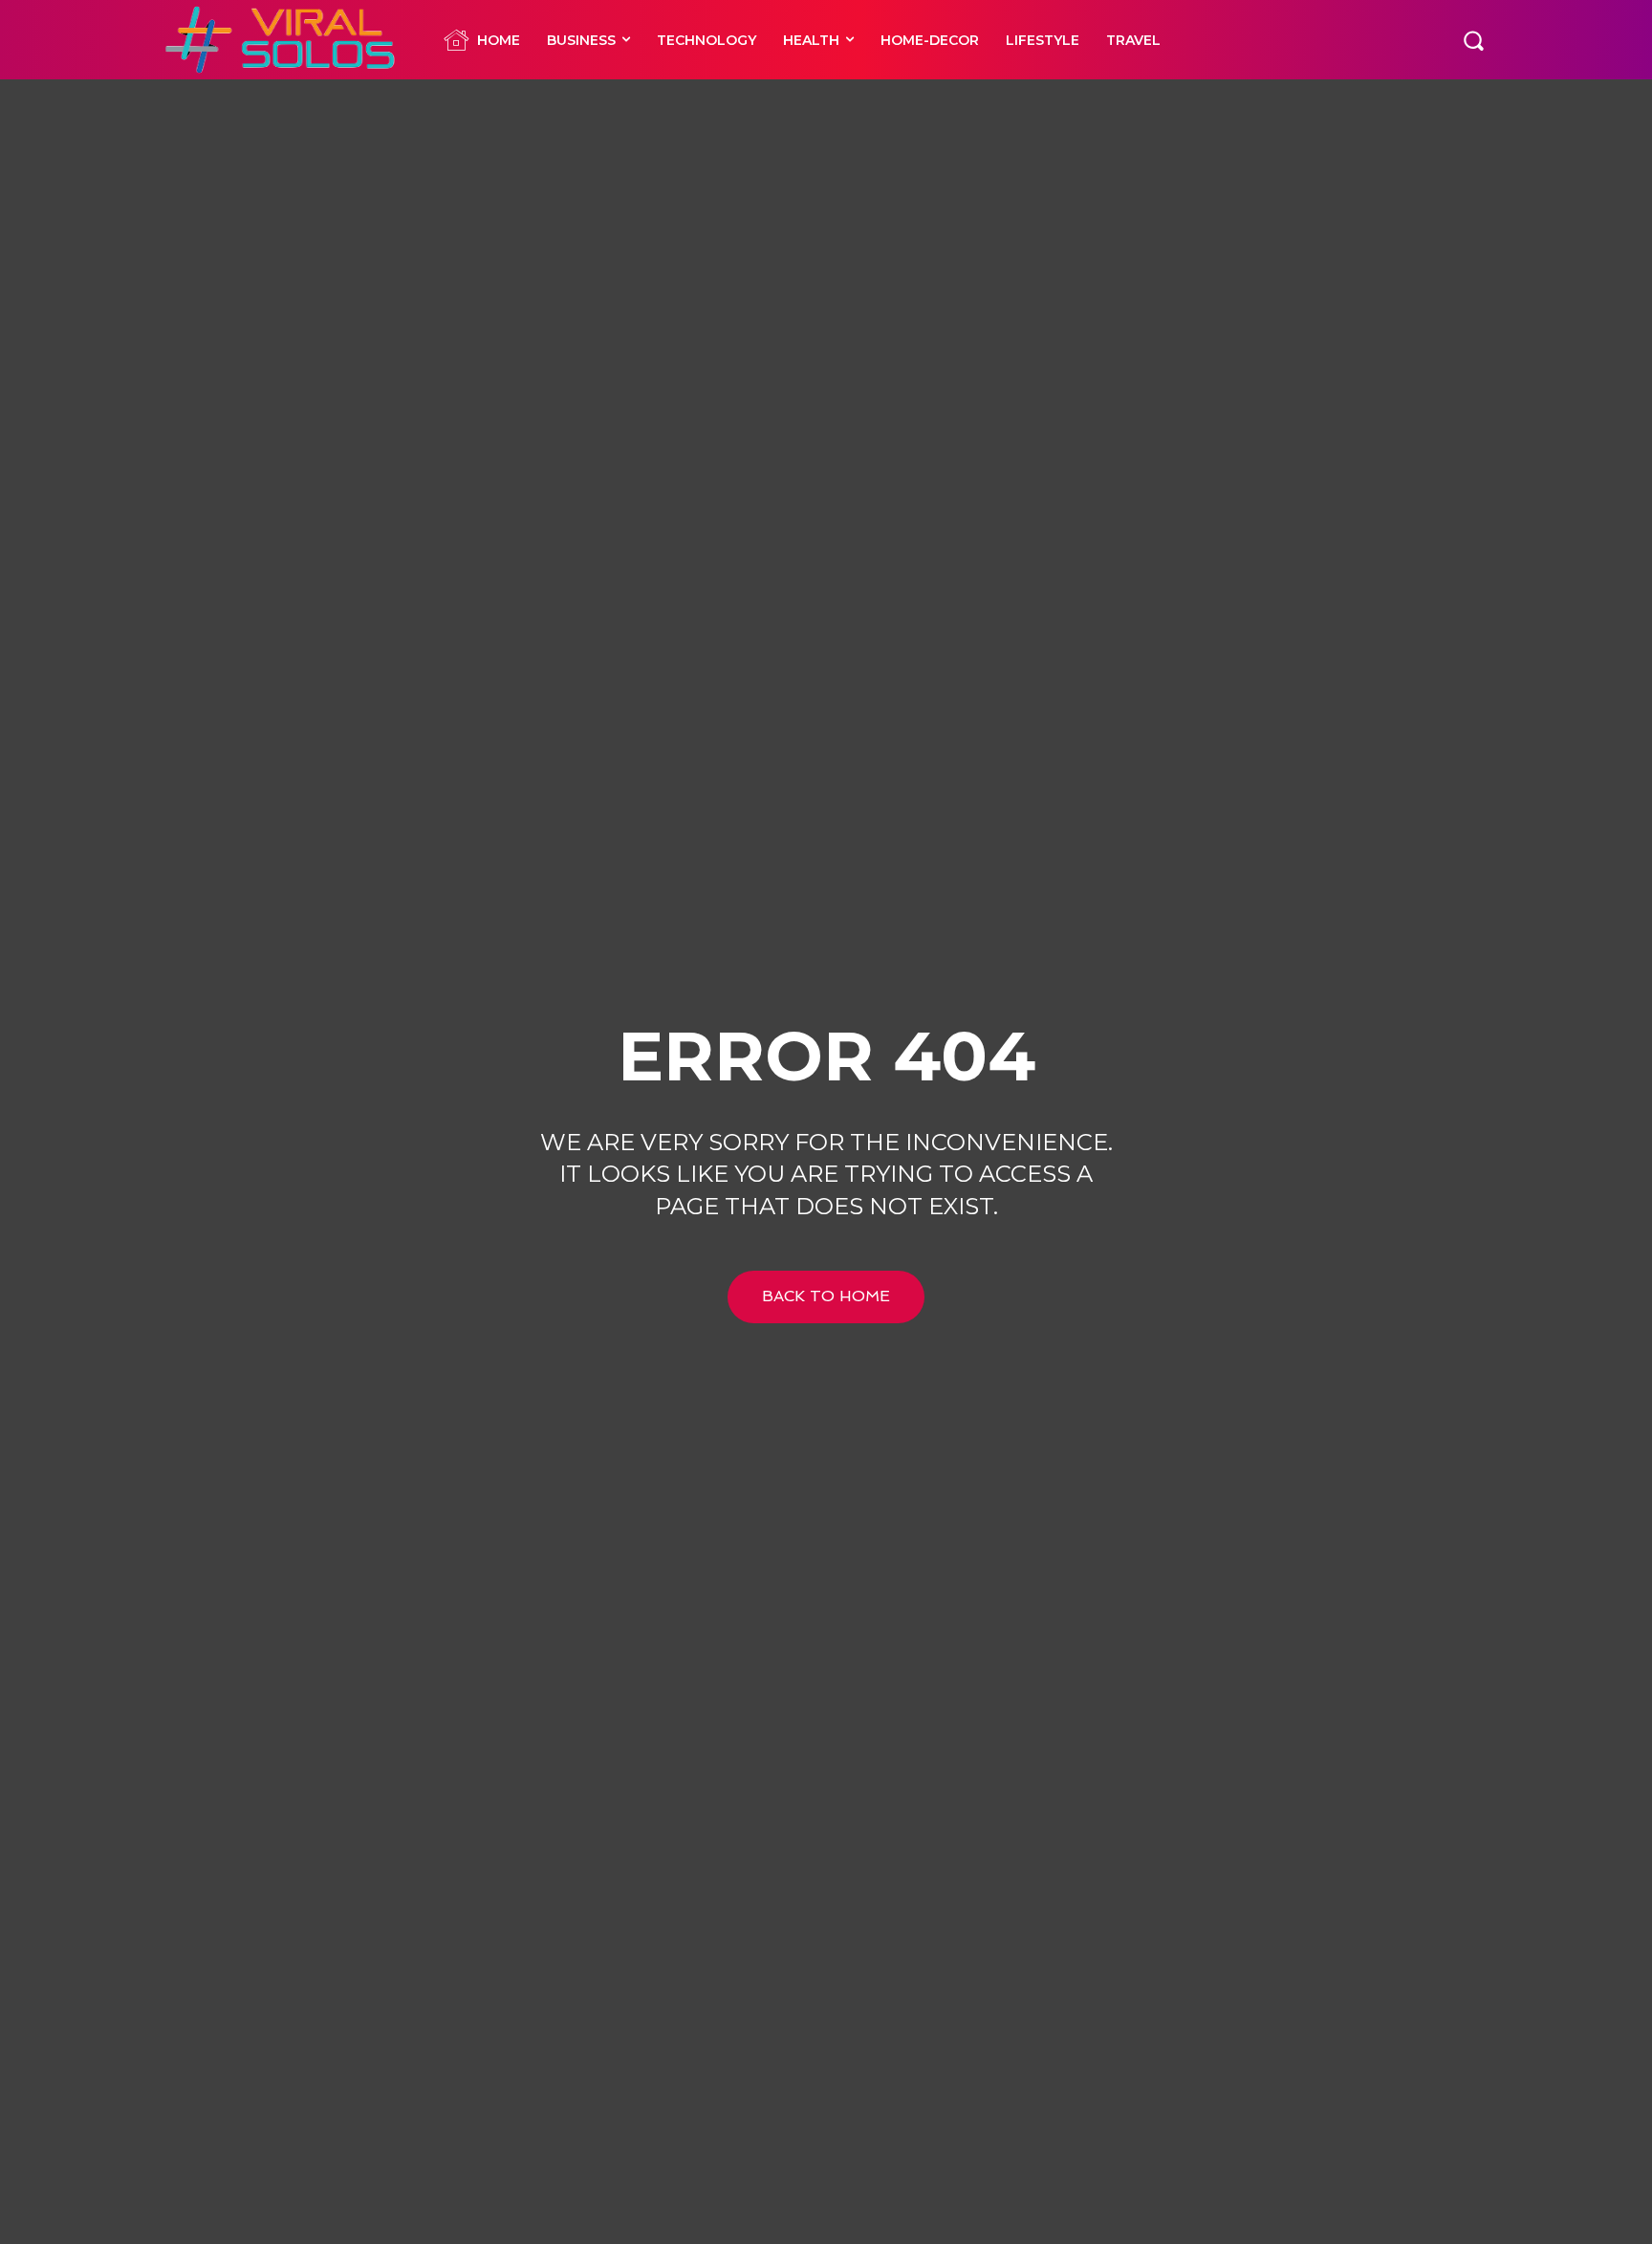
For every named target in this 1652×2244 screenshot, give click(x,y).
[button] (1473, 39)
